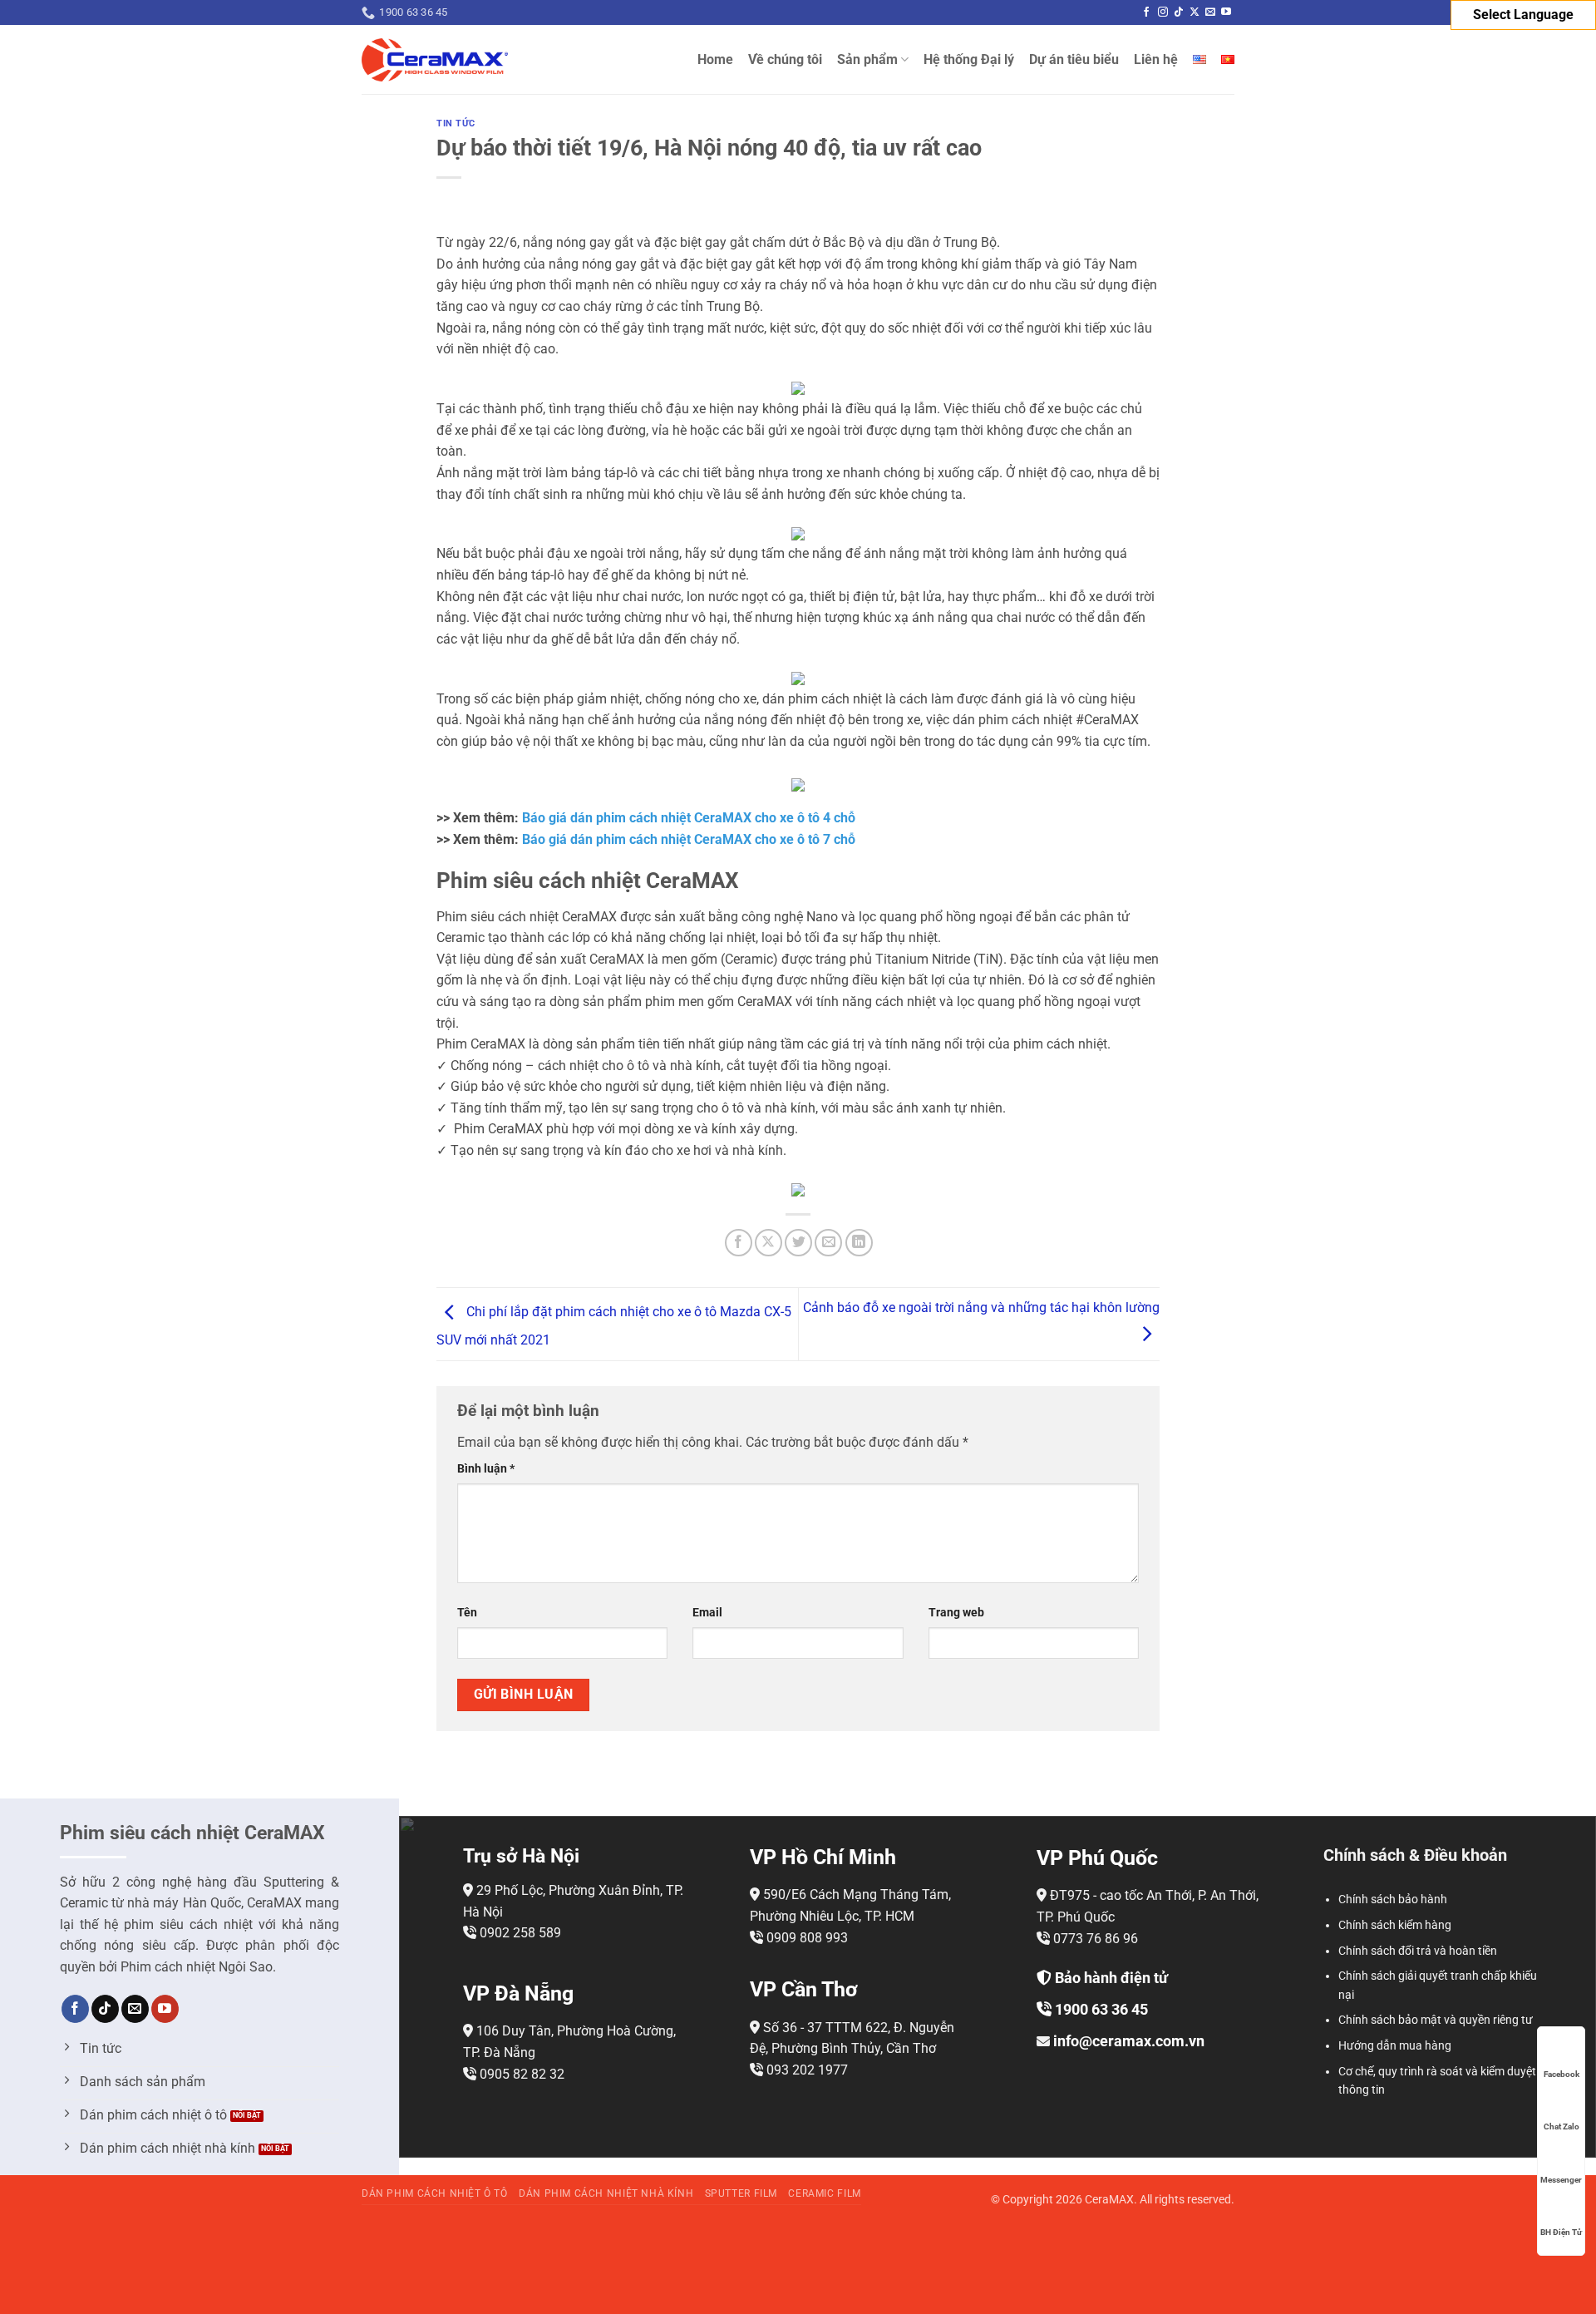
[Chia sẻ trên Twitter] (798, 1243)
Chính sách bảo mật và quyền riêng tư (1436, 2020)
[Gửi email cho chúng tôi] (1210, 12)
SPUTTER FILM (741, 2193)
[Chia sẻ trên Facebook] (739, 1243)
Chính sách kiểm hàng (1395, 1925)
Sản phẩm (867, 59)
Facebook (1562, 2074)
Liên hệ (1156, 59)
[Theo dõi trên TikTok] (1179, 12)
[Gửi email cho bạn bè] (828, 1243)
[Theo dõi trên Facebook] (1146, 12)
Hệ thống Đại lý (969, 59)
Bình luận (486, 1469)
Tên (467, 1613)
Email (707, 1613)
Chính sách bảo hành (1393, 1899)
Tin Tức (456, 123)
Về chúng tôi (785, 59)
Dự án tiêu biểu (1074, 59)
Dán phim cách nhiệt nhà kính (606, 2193)
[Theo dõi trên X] (1195, 12)
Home (715, 59)
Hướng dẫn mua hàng (1395, 2045)
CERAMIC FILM (824, 2193)
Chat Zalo (1562, 2127)
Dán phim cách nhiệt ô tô (435, 2193)
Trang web (956, 1613)
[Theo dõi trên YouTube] (1226, 12)
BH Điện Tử (1561, 2232)
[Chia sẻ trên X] (768, 1243)
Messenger (1561, 2180)
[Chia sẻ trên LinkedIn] (859, 1243)
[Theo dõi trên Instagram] (1163, 12)
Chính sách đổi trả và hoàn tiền (1418, 1951)
